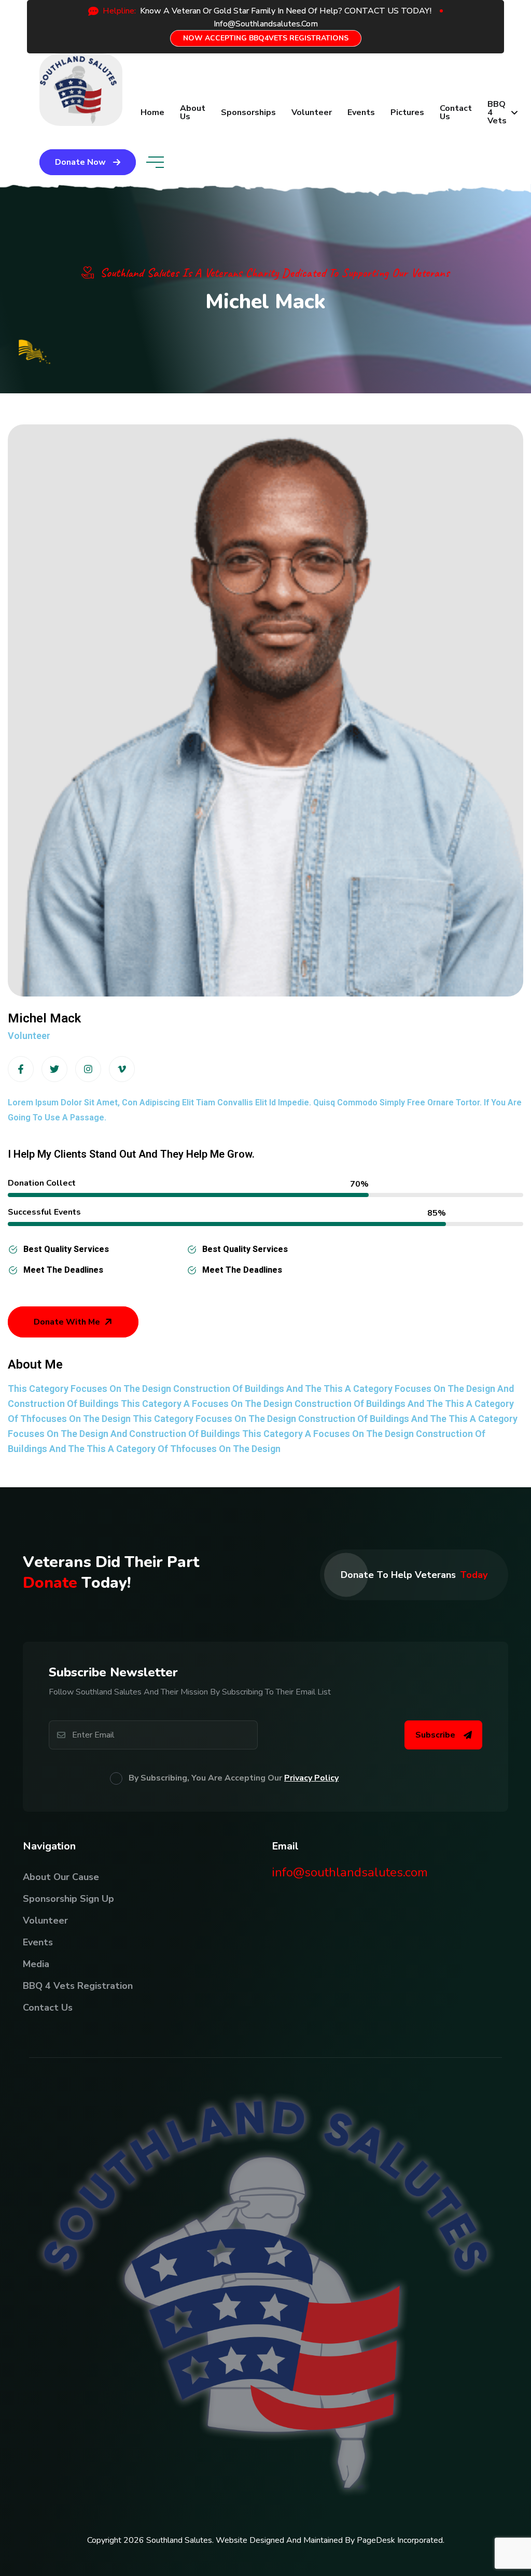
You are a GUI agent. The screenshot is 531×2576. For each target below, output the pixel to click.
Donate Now (80, 162)
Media (36, 1964)
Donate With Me (67, 1322)
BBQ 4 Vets (497, 112)
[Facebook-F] (21, 1069)
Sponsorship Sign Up (68, 1899)
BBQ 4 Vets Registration (78, 1986)
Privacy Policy (311, 1778)
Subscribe (435, 1735)
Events (361, 112)
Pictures (407, 112)
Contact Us (456, 112)
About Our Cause (61, 1877)
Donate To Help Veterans (414, 1575)
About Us (193, 112)
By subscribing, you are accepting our (234, 1778)
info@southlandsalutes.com (350, 1872)
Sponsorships (248, 112)
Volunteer (312, 112)
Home (152, 112)
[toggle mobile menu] (155, 162)
